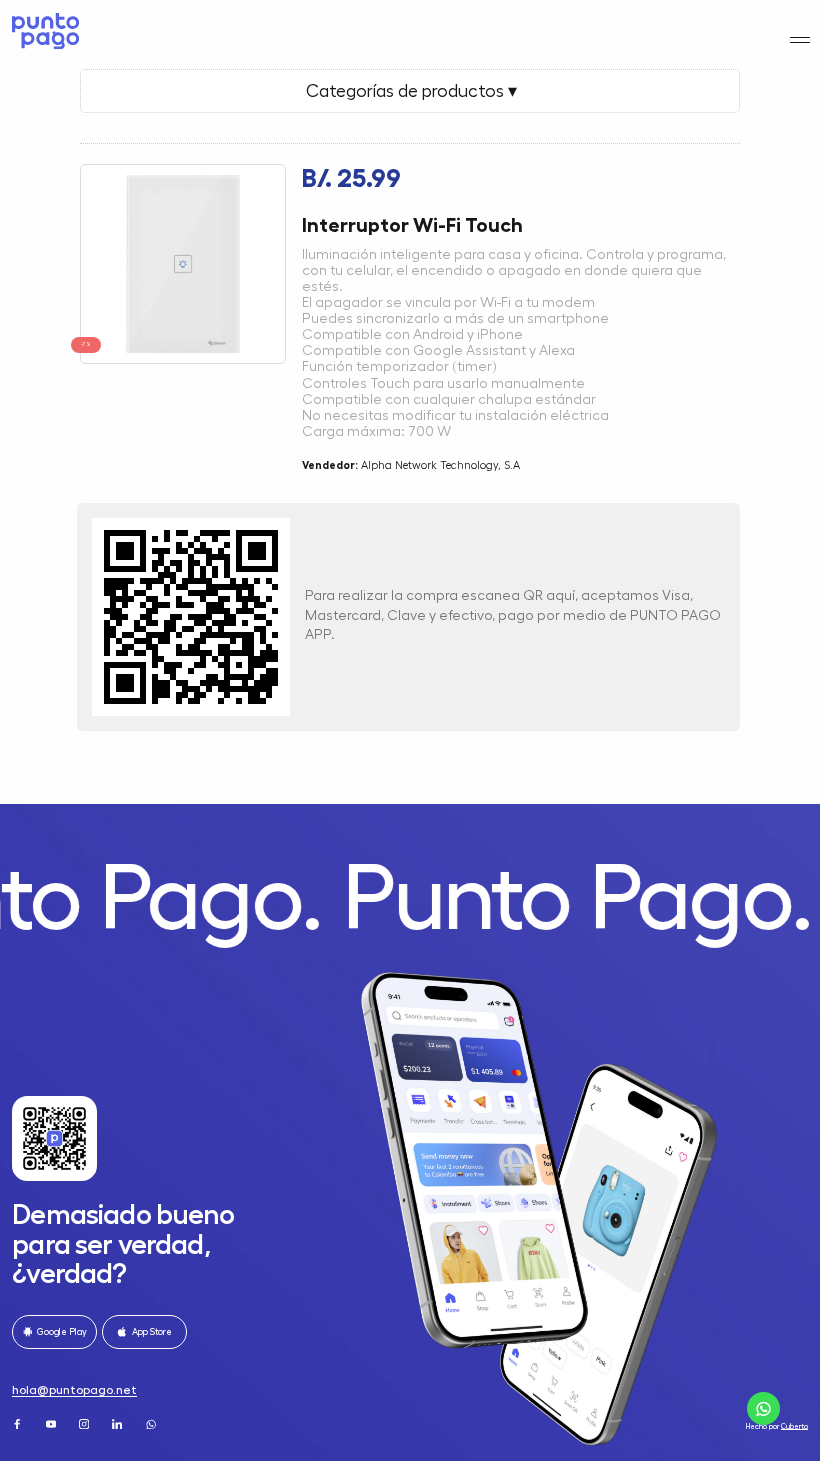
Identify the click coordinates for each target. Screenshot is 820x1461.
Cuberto (794, 1426)
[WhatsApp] (152, 1423)
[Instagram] (85, 1423)
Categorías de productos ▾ (409, 91)
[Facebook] (18, 1423)
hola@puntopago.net (74, 1390)
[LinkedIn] (118, 1423)
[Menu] (800, 40)
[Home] (43, 31)
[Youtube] (52, 1423)
